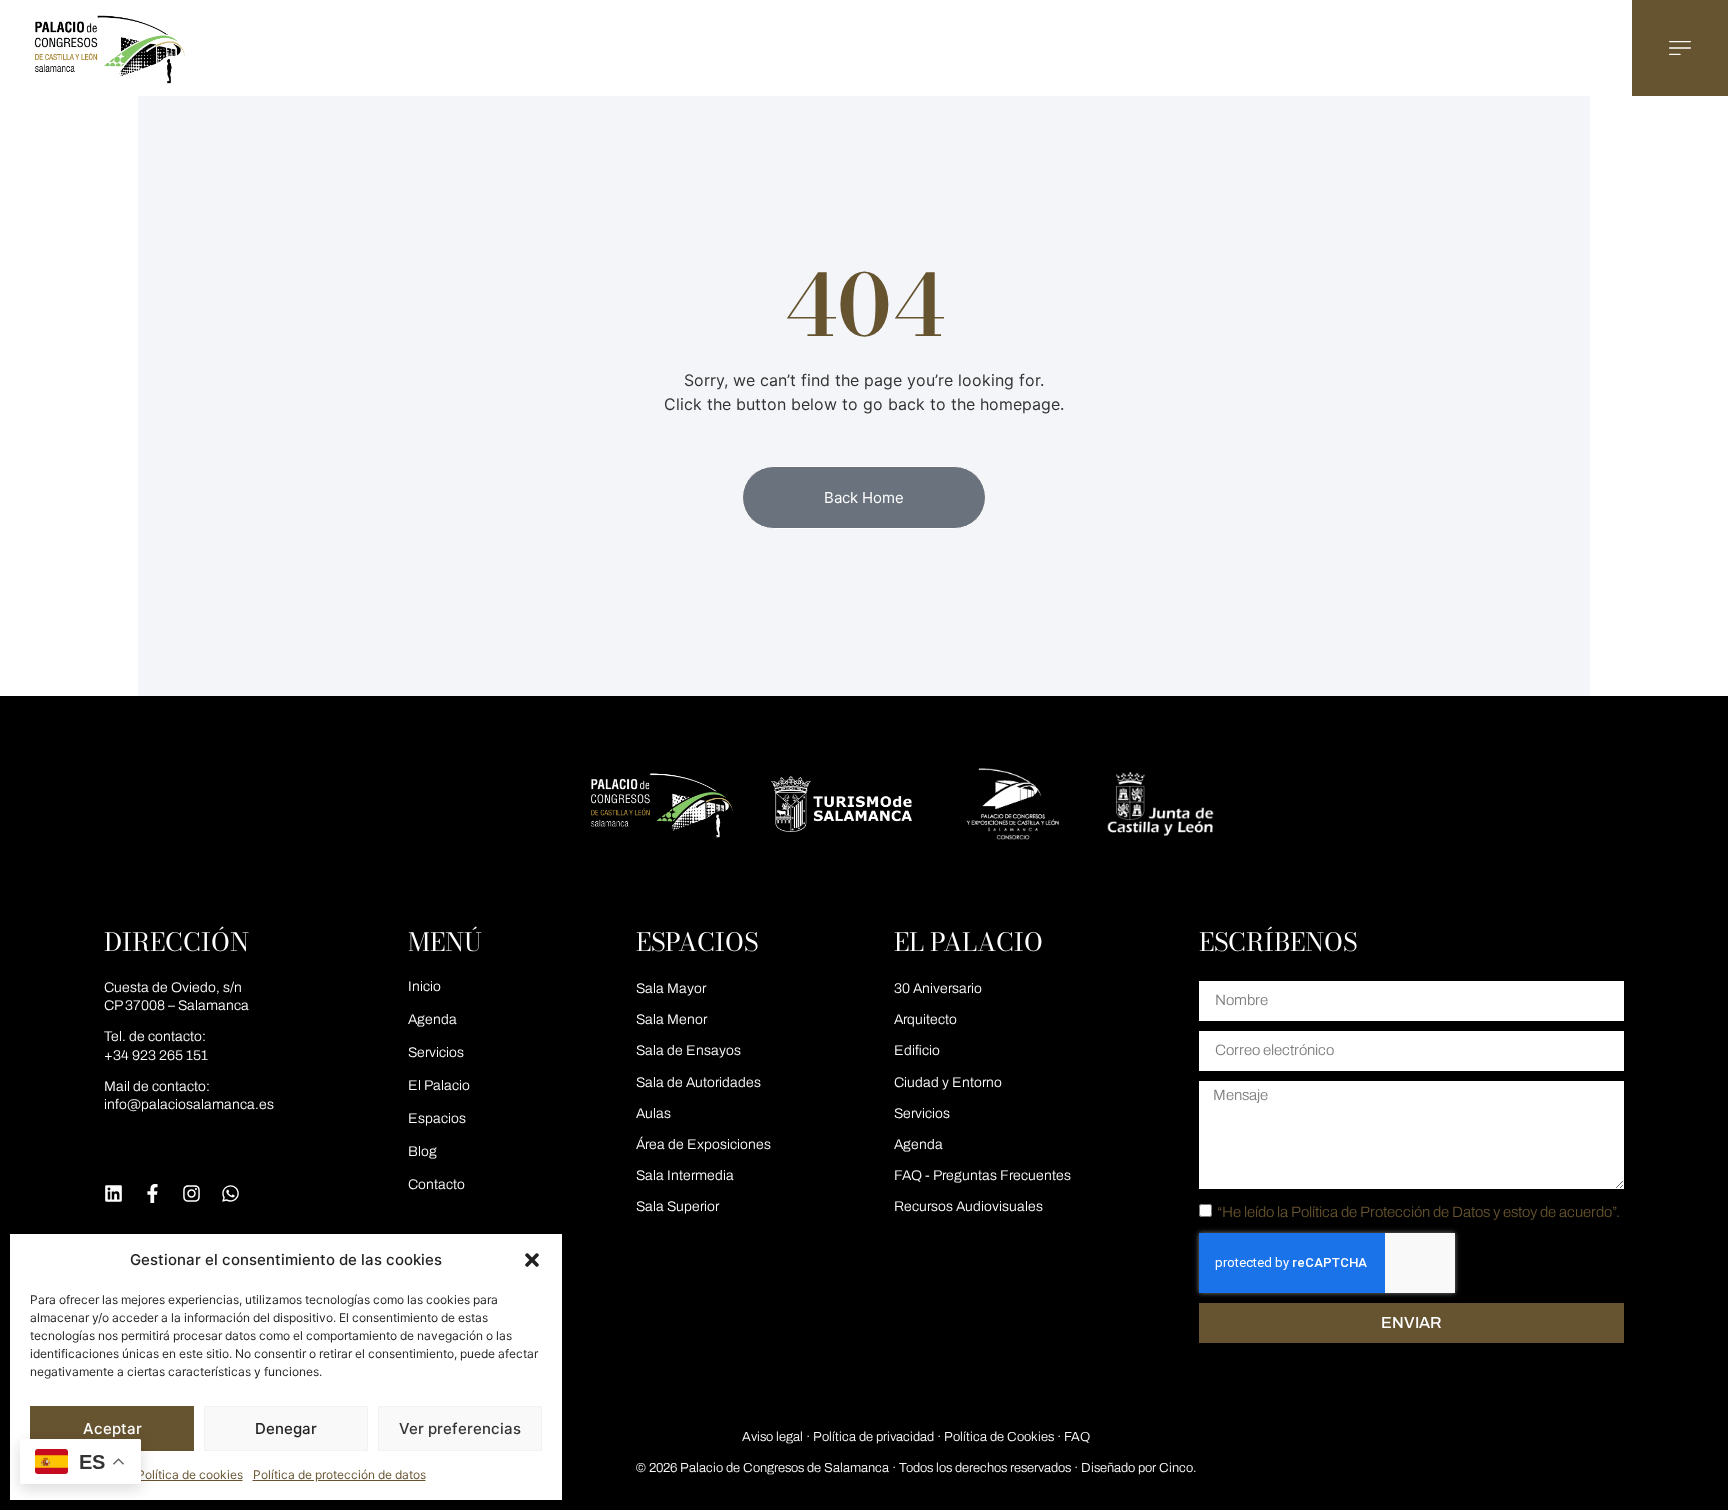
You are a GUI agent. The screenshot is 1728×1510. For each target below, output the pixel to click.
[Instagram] (191, 1193)
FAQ (1077, 1437)
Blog (422, 1151)
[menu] (1680, 48)
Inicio (424, 986)
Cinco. (1177, 1468)
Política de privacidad (873, 1437)
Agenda (432, 1019)
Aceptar (112, 1428)
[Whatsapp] (230, 1193)
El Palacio (439, 1085)
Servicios (436, 1052)
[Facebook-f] (152, 1193)
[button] (532, 1260)
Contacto (436, 1184)
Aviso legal (772, 1437)
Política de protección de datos (339, 1474)
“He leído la (1418, 1211)
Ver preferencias (460, 1428)
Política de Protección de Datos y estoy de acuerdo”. (1455, 1211)
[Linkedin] (113, 1193)
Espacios (437, 1118)
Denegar (286, 1428)
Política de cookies (190, 1474)
